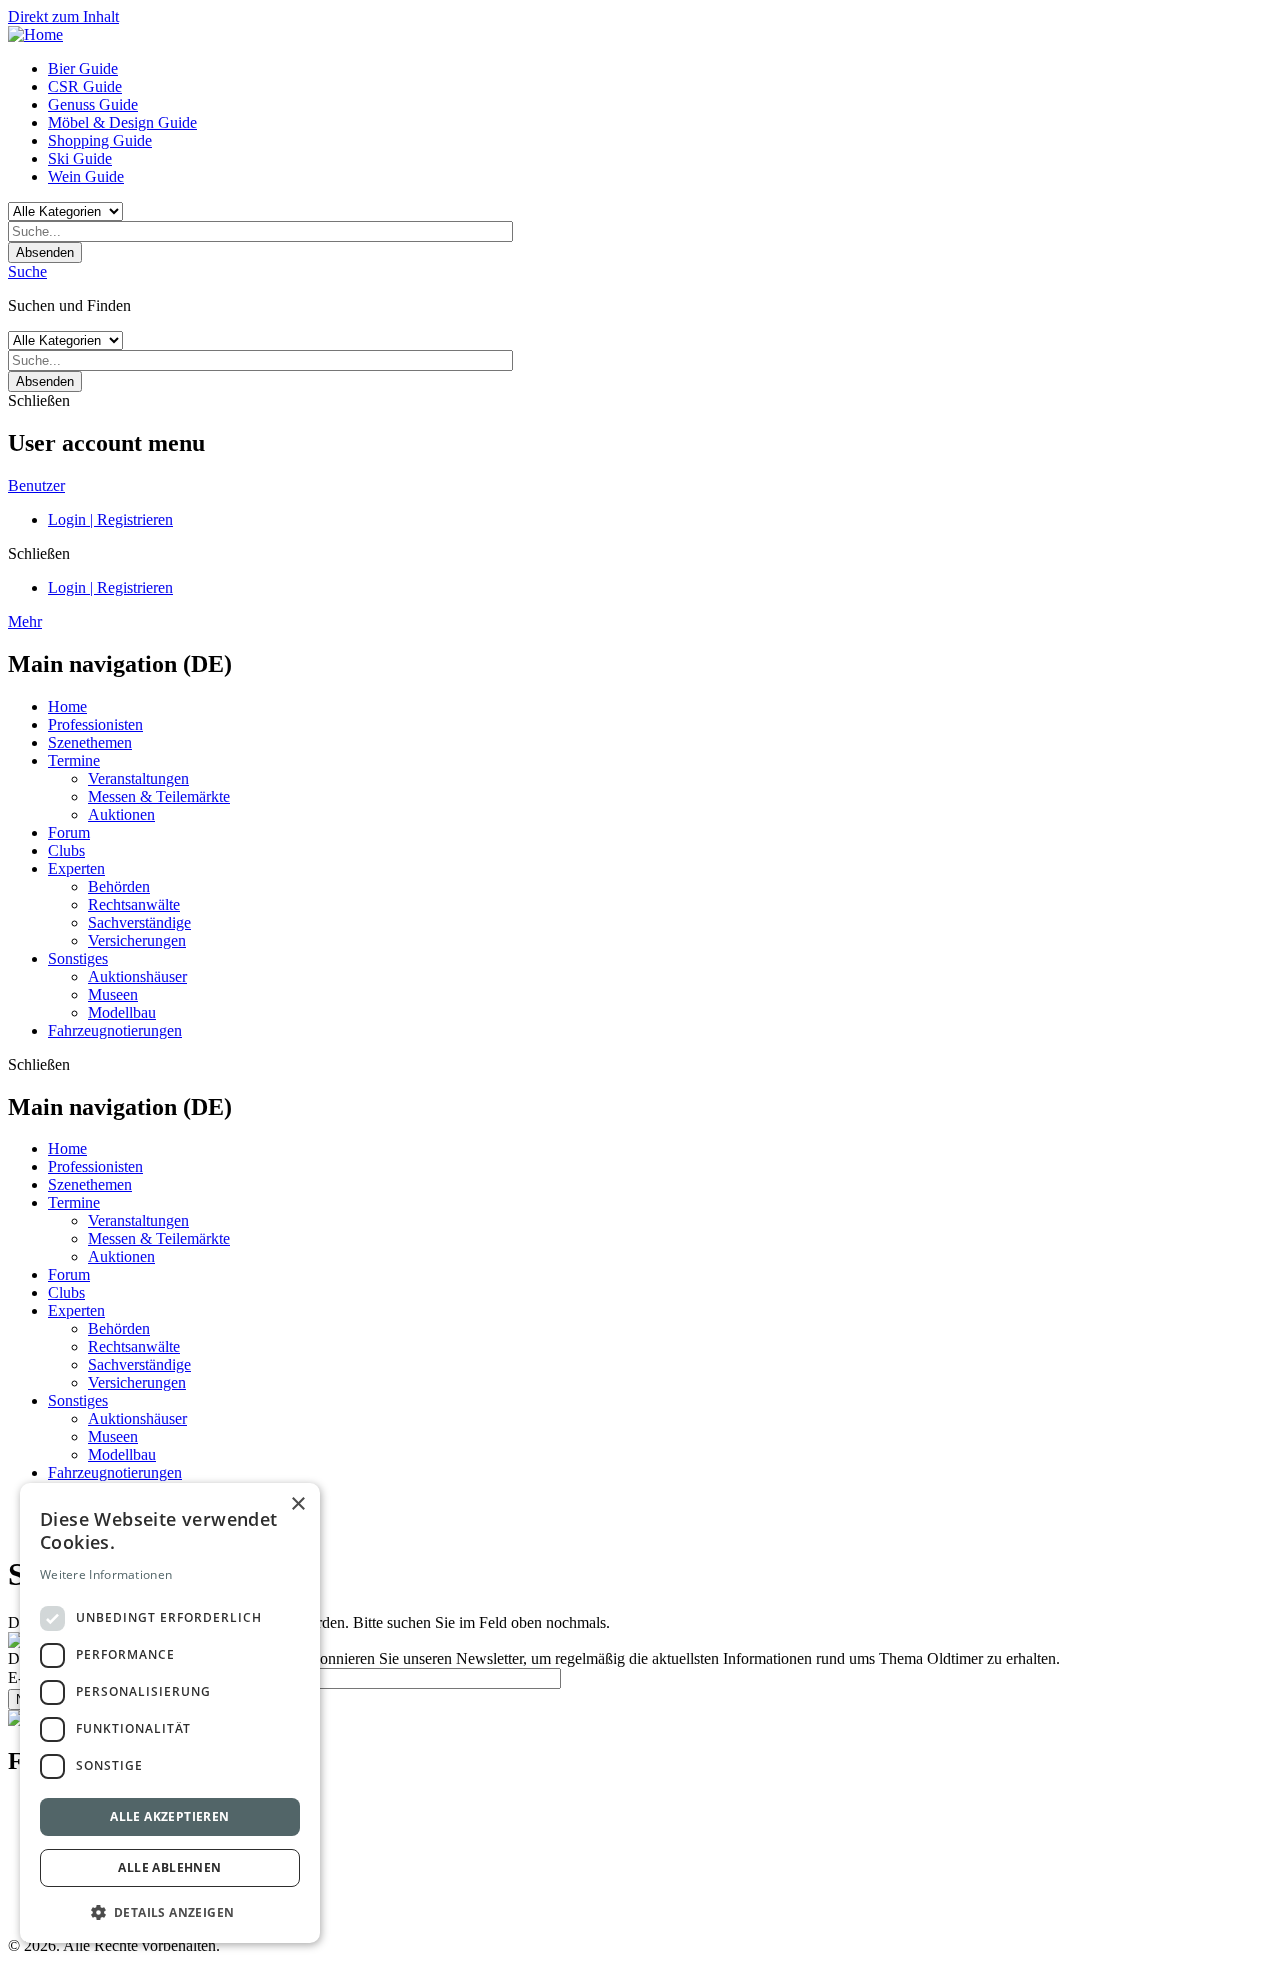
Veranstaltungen (138, 778)
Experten (76, 868)
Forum (69, 832)
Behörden (119, 886)
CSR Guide (85, 86)
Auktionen (121, 814)
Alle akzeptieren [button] (169, 1816)
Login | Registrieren (110, 519)
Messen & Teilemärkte (159, 796)
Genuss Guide (93, 104)
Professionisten (95, 724)
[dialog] (170, 1713)
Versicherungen (137, 940)
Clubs (66, 850)
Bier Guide (83, 68)
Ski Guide (80, 158)
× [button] (297, 1504)
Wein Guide (86, 176)
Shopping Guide (100, 140)
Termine (74, 760)
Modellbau (122, 1012)
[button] (170, 1911)
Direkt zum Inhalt (63, 16)
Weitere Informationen (106, 1574)
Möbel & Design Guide (122, 122)
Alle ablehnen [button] (169, 1867)
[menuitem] (660, 69)
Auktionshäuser (137, 976)
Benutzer (36, 485)
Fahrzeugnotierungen (115, 1030)
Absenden (45, 252)
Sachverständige (139, 922)
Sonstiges (78, 958)
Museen (113, 994)
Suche (27, 271)
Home (67, 706)
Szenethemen (90, 742)
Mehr (25, 621)
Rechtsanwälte (134, 904)
